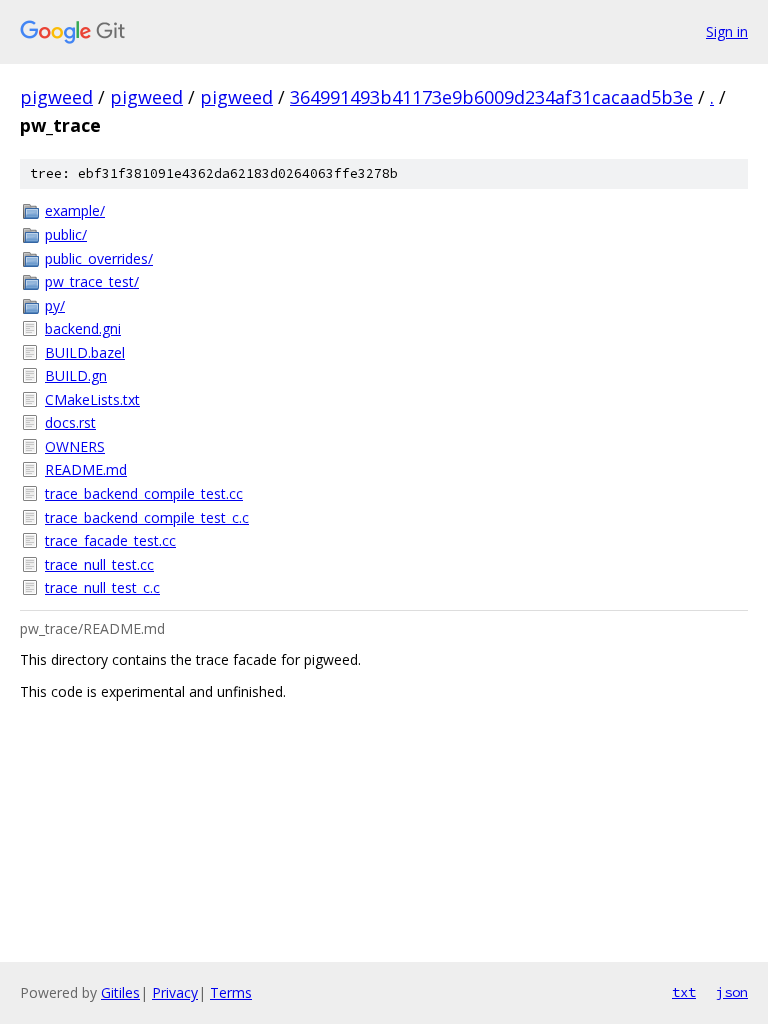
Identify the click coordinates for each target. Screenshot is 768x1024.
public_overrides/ (99, 258)
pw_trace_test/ (92, 281)
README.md (86, 469)
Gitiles (120, 992)
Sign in (727, 31)
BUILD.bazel (85, 352)
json (732, 992)
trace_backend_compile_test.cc (144, 493)
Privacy (175, 992)
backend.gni (83, 328)
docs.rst (70, 422)
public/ (66, 234)
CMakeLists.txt (92, 399)
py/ (55, 305)
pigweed (56, 97)
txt (684, 992)
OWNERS (75, 446)
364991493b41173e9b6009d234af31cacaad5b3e (491, 97)
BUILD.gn (76, 375)
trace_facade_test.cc (110, 540)
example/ (75, 210)
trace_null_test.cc (99, 564)
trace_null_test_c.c (102, 587)
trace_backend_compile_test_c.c (147, 517)
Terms (231, 992)
